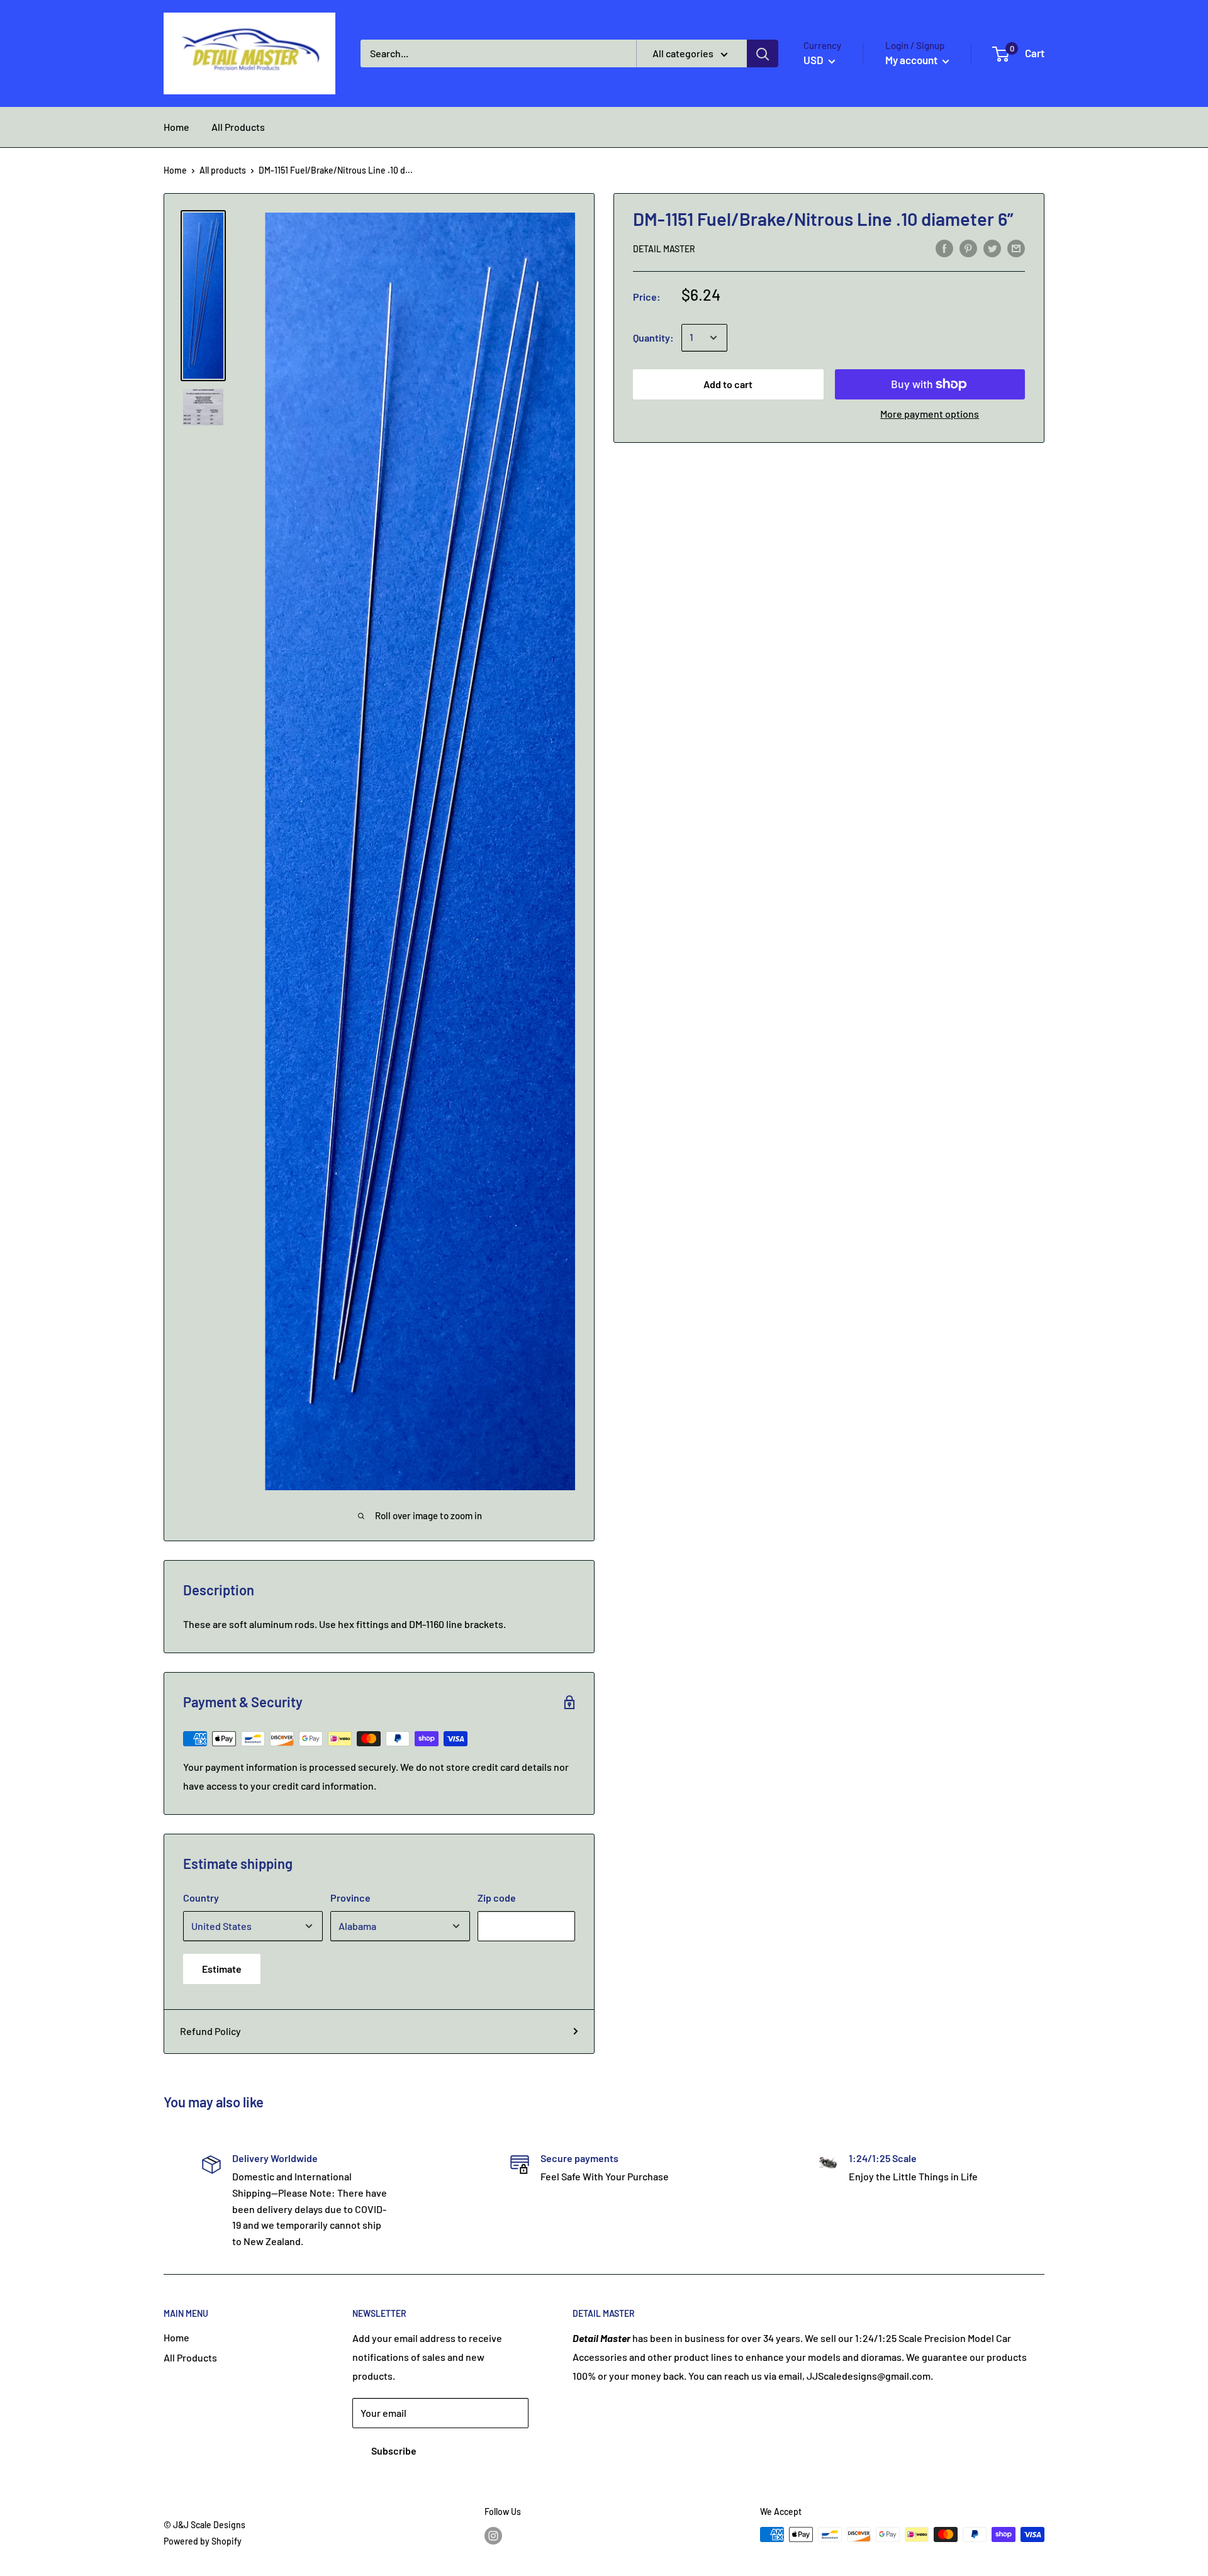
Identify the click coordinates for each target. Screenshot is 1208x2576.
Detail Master (664, 249)
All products (223, 170)
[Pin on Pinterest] (968, 248)
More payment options (930, 414)
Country (201, 1898)
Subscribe (394, 2451)
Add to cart (728, 384)
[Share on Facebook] (944, 248)
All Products (190, 2357)
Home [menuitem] (176, 127)
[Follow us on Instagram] (493, 2536)
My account (912, 60)
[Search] (763, 53)
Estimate (222, 1969)
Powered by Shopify (203, 2541)
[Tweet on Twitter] (992, 248)
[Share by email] (1016, 248)
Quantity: (653, 337)
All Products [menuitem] (238, 127)
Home (175, 170)
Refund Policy (210, 2031)
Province (350, 1898)
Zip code (497, 1898)
